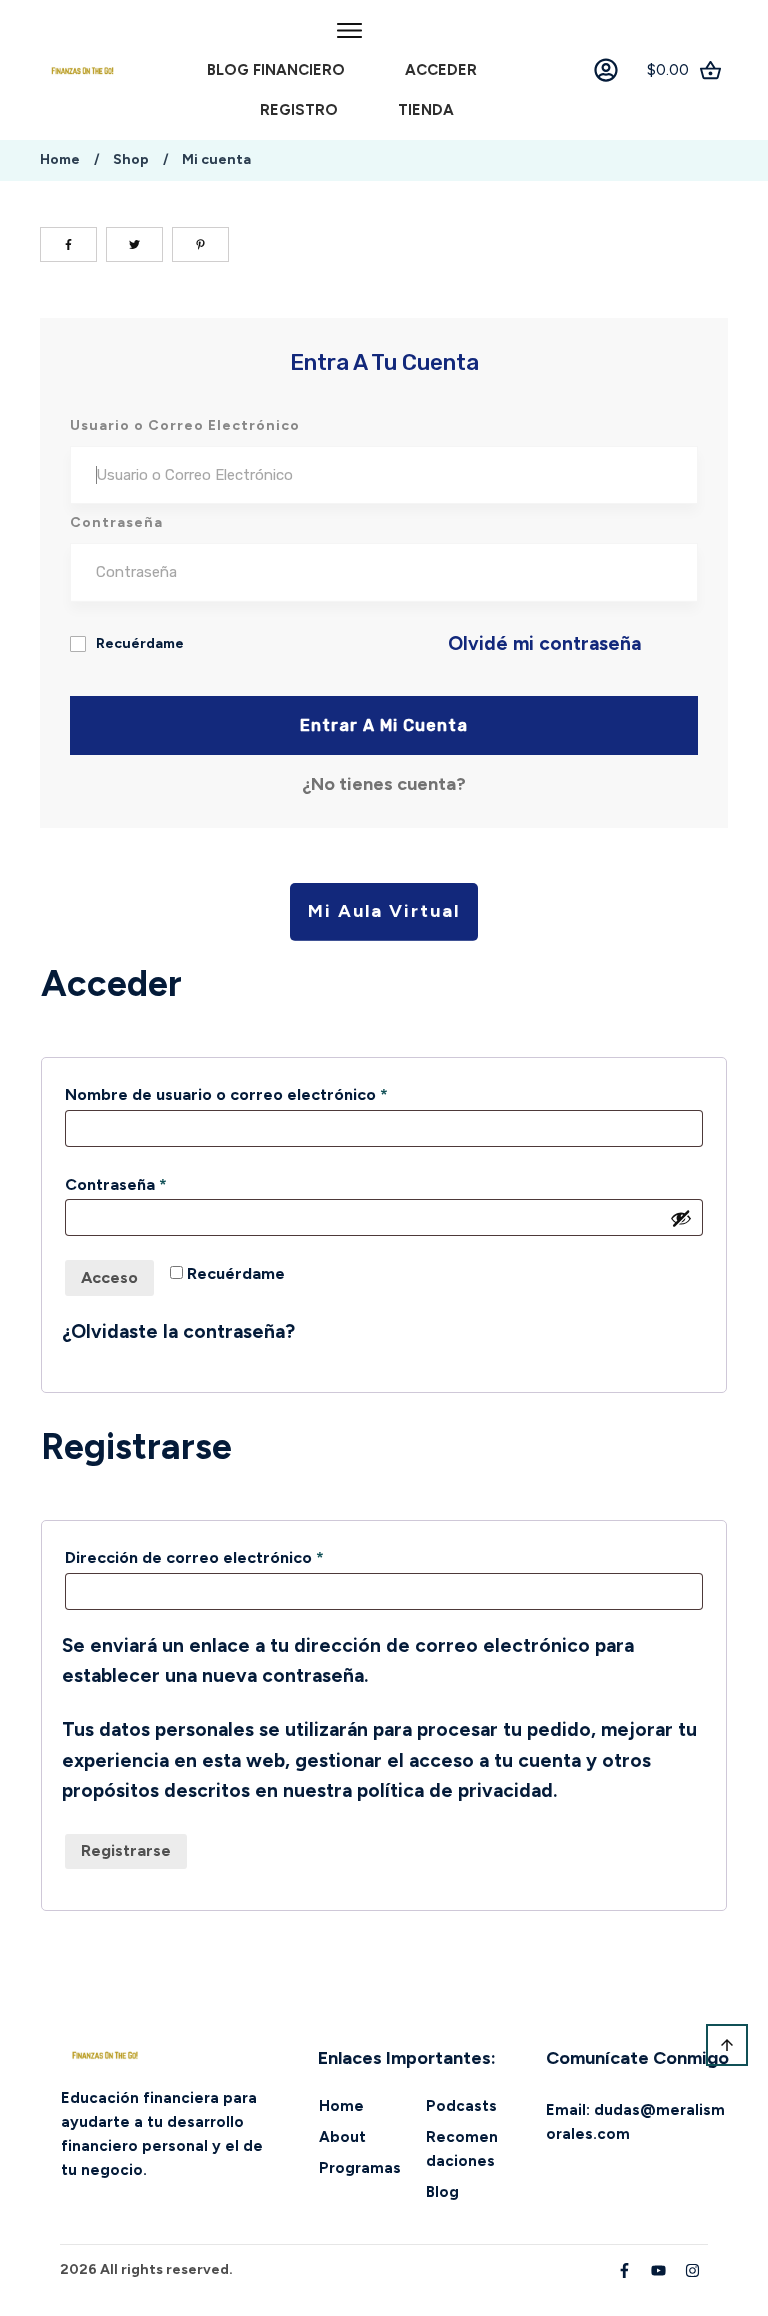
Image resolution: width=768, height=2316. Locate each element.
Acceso (109, 1277)
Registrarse (126, 1850)
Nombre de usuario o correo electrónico (270, 1094)
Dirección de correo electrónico (238, 1557)
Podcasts (461, 2106)
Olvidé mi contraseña (544, 643)
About (342, 2137)
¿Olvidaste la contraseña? (178, 1331)
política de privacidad (455, 1790)
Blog (442, 2192)
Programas (360, 2168)
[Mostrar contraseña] (681, 1218)
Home (341, 2106)
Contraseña (159, 1184)
